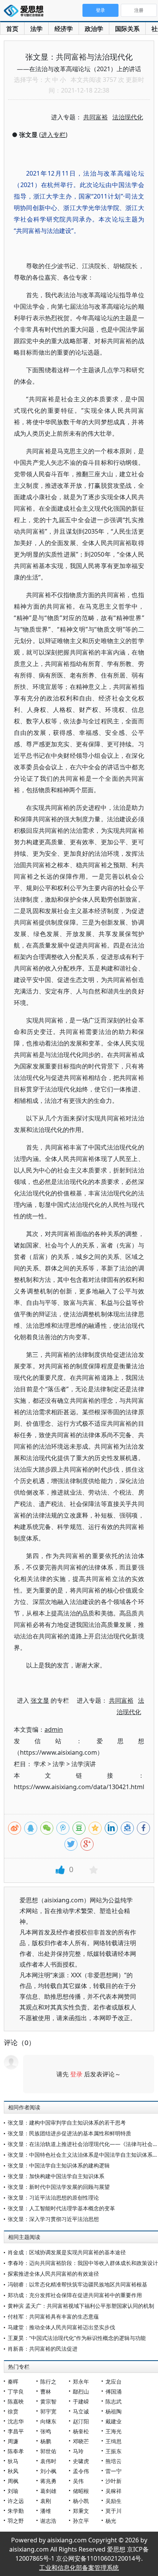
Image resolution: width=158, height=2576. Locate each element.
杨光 (111, 2521)
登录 (76, 2074)
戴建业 (114, 2421)
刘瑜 (13, 2491)
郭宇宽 (48, 2411)
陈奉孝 (16, 2451)
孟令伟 (81, 2471)
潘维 (46, 2511)
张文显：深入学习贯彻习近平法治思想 (53, 2219)
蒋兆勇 (48, 2481)
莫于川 (114, 2511)
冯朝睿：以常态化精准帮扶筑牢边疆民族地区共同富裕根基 (77, 2284)
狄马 (13, 2461)
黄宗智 (48, 2401)
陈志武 (114, 2401)
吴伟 (78, 2481)
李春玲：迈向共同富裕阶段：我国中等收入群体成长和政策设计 (83, 2263)
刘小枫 (48, 2471)
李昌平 (16, 2431)
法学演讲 (84, 1764)
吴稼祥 (114, 2491)
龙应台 (114, 2381)
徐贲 (13, 2411)
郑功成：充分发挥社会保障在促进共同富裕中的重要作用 (75, 2295)
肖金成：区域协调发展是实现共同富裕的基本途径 (67, 2252)
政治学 (94, 29)
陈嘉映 (16, 2401)
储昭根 (81, 2491)
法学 (36, 29)
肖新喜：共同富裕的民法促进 (43, 2349)
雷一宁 (114, 2471)
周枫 (13, 2481)
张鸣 (46, 2431)
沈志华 (16, 2421)
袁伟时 (48, 2461)
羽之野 (16, 2521)
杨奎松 (81, 2431)
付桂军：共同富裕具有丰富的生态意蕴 (53, 2316)
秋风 (13, 2471)
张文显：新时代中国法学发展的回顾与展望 (59, 2187)
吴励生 (114, 2501)
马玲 (78, 2451)
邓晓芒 (81, 2441)
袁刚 (46, 2501)
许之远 (16, 2501)
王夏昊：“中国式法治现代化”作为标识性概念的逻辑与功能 (77, 2338)
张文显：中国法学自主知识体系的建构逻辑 (59, 2165)
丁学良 (16, 2391)
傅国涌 (114, 2391)
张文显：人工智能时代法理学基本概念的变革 (61, 2208)
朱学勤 (16, 2511)
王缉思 (114, 2441)
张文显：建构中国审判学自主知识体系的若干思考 (67, 2123)
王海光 (114, 2431)
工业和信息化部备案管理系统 (79, 2568)
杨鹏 (46, 2441)
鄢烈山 (81, 2391)
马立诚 (81, 2411)
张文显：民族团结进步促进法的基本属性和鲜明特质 (69, 2133)
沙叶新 (114, 2481)
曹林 (46, 2391)
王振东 (114, 2451)
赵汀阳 (81, 2421)
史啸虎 (81, 2461)
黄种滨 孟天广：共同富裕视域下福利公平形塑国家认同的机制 (81, 2306)
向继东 (48, 2421)
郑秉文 (81, 2511)
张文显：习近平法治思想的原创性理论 (53, 2197)
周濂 (13, 2441)
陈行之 (48, 2381)
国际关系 (127, 29)
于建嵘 (81, 2401)
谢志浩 (48, 2521)
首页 (12, 29)
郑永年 (81, 2381)
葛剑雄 (48, 2491)
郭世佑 (48, 2451)
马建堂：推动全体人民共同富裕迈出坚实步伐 (61, 2327)
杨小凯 (81, 2501)
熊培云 (114, 2461)
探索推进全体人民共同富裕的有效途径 (53, 2274)
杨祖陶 (114, 2411)
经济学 (64, 29)
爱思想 (26, 11)
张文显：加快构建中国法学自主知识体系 (56, 2176)
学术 (40, 1764)
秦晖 (13, 2381)
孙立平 (81, 2521)
